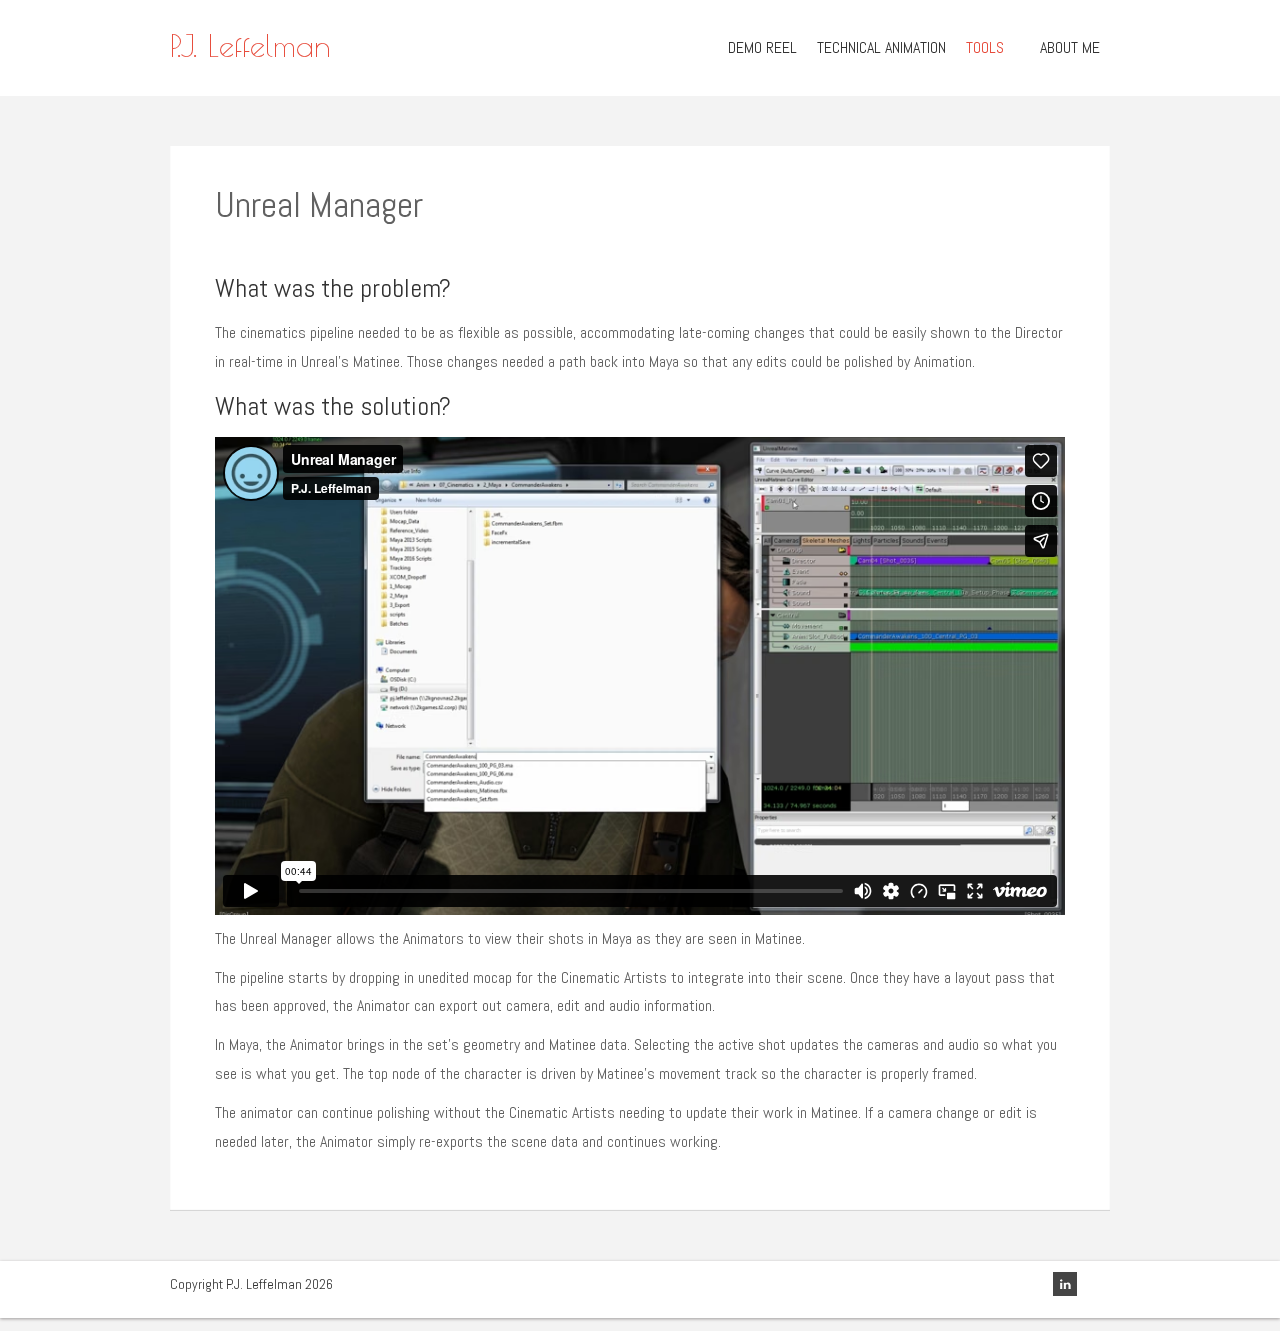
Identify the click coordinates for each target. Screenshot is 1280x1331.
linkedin (1065, 1284)
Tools (985, 47)
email (1098, 1284)
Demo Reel (762, 47)
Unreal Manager (319, 205)
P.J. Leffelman (250, 45)
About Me (1070, 47)
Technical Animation (881, 47)
